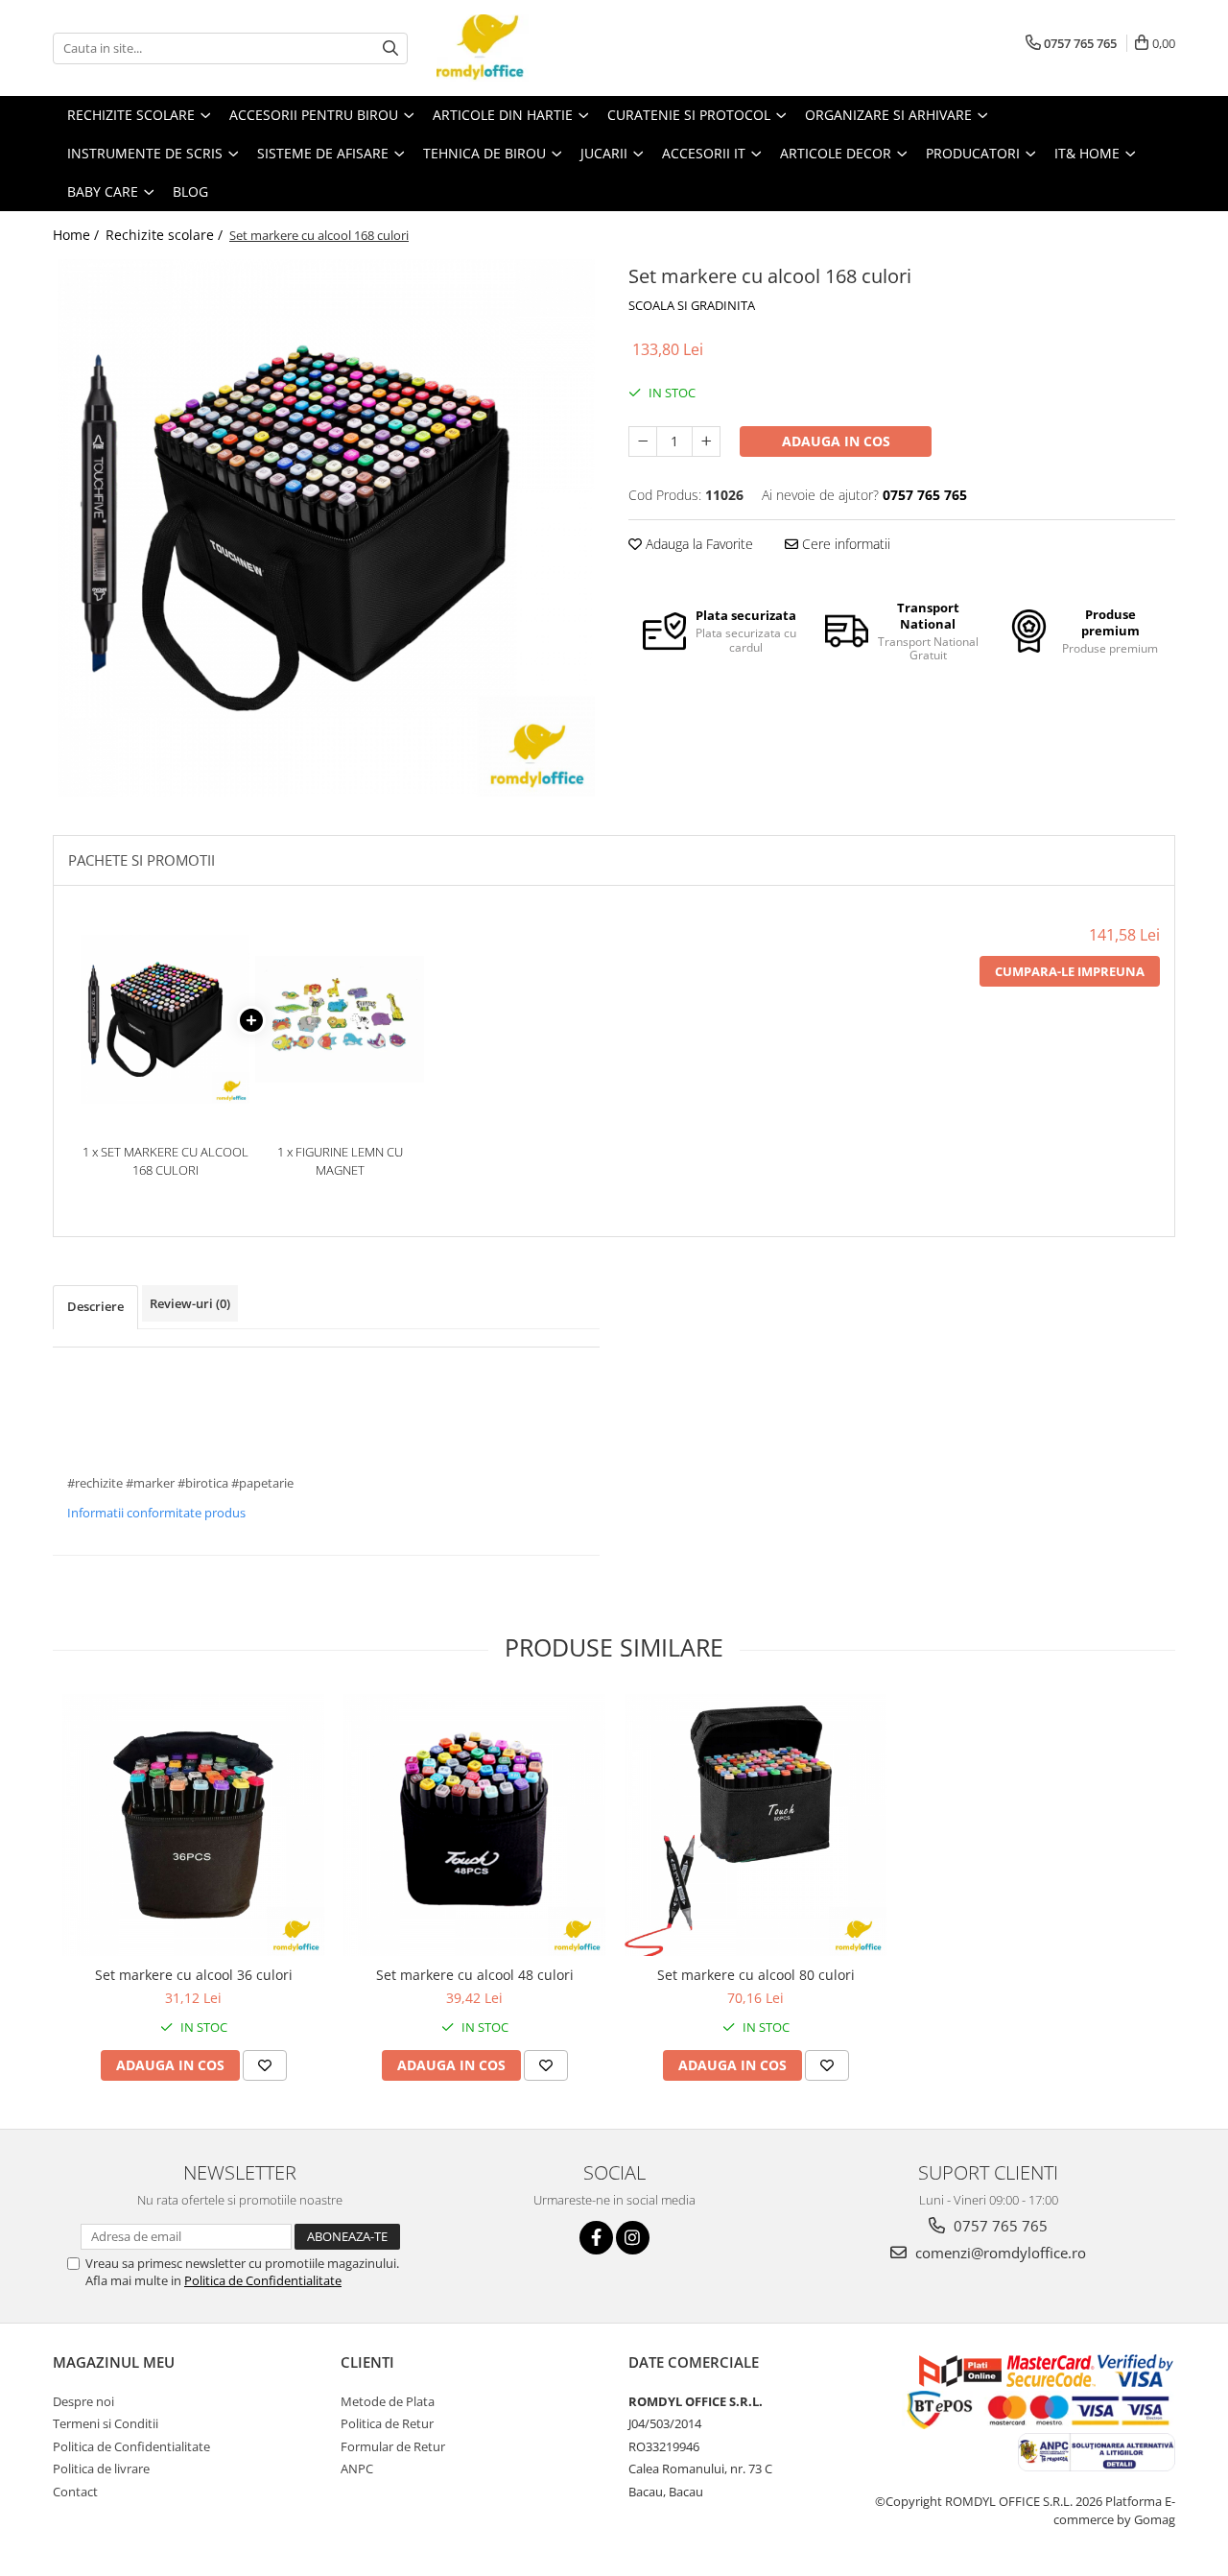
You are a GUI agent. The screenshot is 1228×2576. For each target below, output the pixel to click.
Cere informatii (844, 544)
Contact (75, 2492)
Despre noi (83, 2401)
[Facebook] (596, 2238)
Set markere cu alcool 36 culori (194, 1975)
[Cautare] (390, 48)
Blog (190, 191)
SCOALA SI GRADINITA (692, 305)
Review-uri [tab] (190, 1303)
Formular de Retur (393, 2446)
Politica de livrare (101, 2469)
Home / (78, 235)
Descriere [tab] (95, 1306)
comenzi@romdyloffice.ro (999, 2253)
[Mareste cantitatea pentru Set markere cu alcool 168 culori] (706, 441)
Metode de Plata (388, 2401)
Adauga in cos (836, 441)
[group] (326, 528)
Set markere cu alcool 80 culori (756, 1975)
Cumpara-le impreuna (1070, 971)
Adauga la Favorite (697, 544)
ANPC (357, 2469)
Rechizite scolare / (166, 235)
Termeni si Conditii (106, 2423)
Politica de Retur (387, 2423)
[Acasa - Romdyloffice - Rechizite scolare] (532, 48)
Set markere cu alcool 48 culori (475, 1975)
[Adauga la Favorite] (265, 2065)
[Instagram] (633, 2238)
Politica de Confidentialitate (263, 2280)
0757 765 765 (999, 2226)
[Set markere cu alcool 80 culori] (756, 1825)
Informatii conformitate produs (156, 1513)
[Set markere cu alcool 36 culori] (193, 1825)
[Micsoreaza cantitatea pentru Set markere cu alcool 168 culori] (643, 441)
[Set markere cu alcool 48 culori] (474, 1825)
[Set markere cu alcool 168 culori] (326, 528)
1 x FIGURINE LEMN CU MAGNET (340, 1161)
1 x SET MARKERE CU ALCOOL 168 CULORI (165, 1161)
